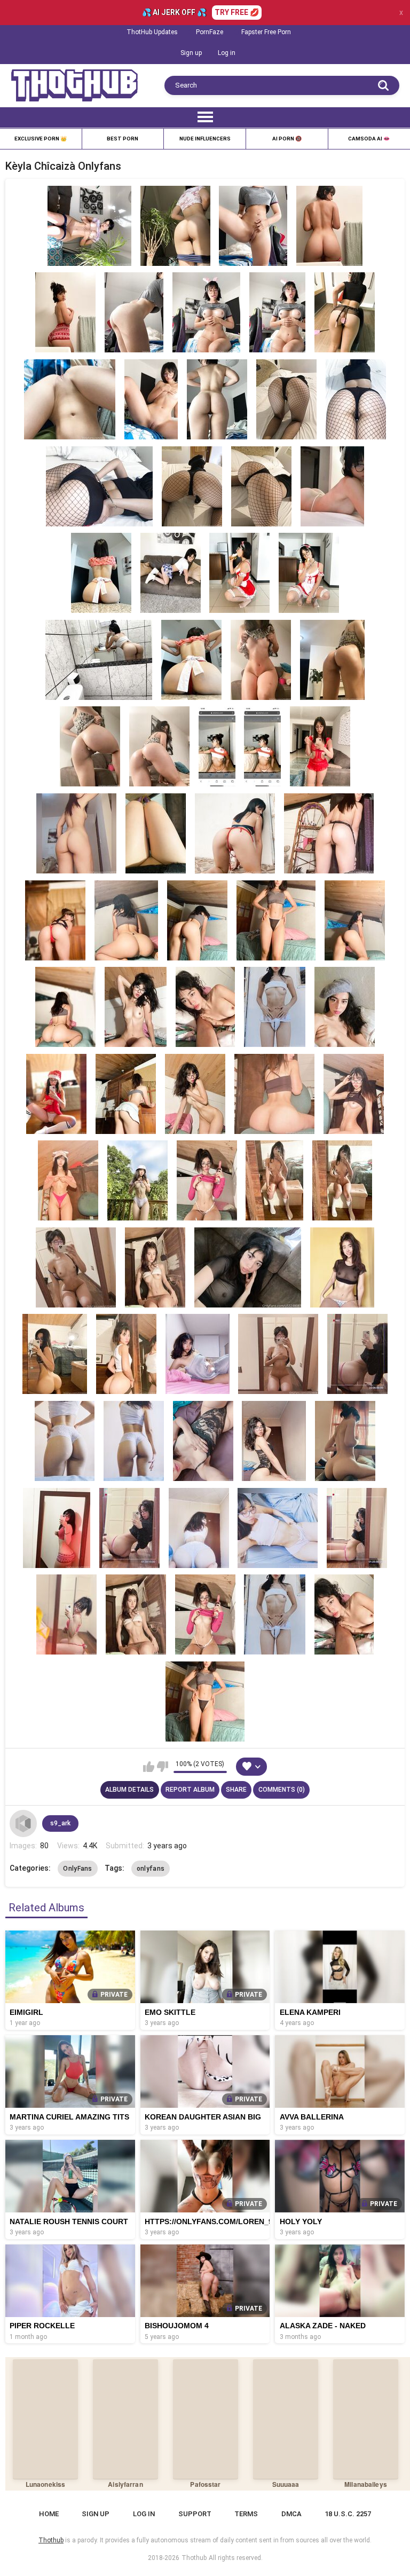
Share (236, 1790)
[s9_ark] (23, 1823)
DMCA (291, 2514)
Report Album (190, 1790)
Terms (246, 2514)
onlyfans (151, 1869)
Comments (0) (282, 1790)
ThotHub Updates (152, 32)
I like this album (149, 1767)
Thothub (194, 2558)
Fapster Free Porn (266, 32)
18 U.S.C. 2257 (348, 2514)
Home (49, 2514)
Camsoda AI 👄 (369, 139)
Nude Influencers (205, 139)
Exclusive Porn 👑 (41, 139)
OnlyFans (77, 1869)
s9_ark (60, 1823)
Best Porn (123, 139)
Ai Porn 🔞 (287, 139)
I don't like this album (163, 1767)
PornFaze (210, 32)
